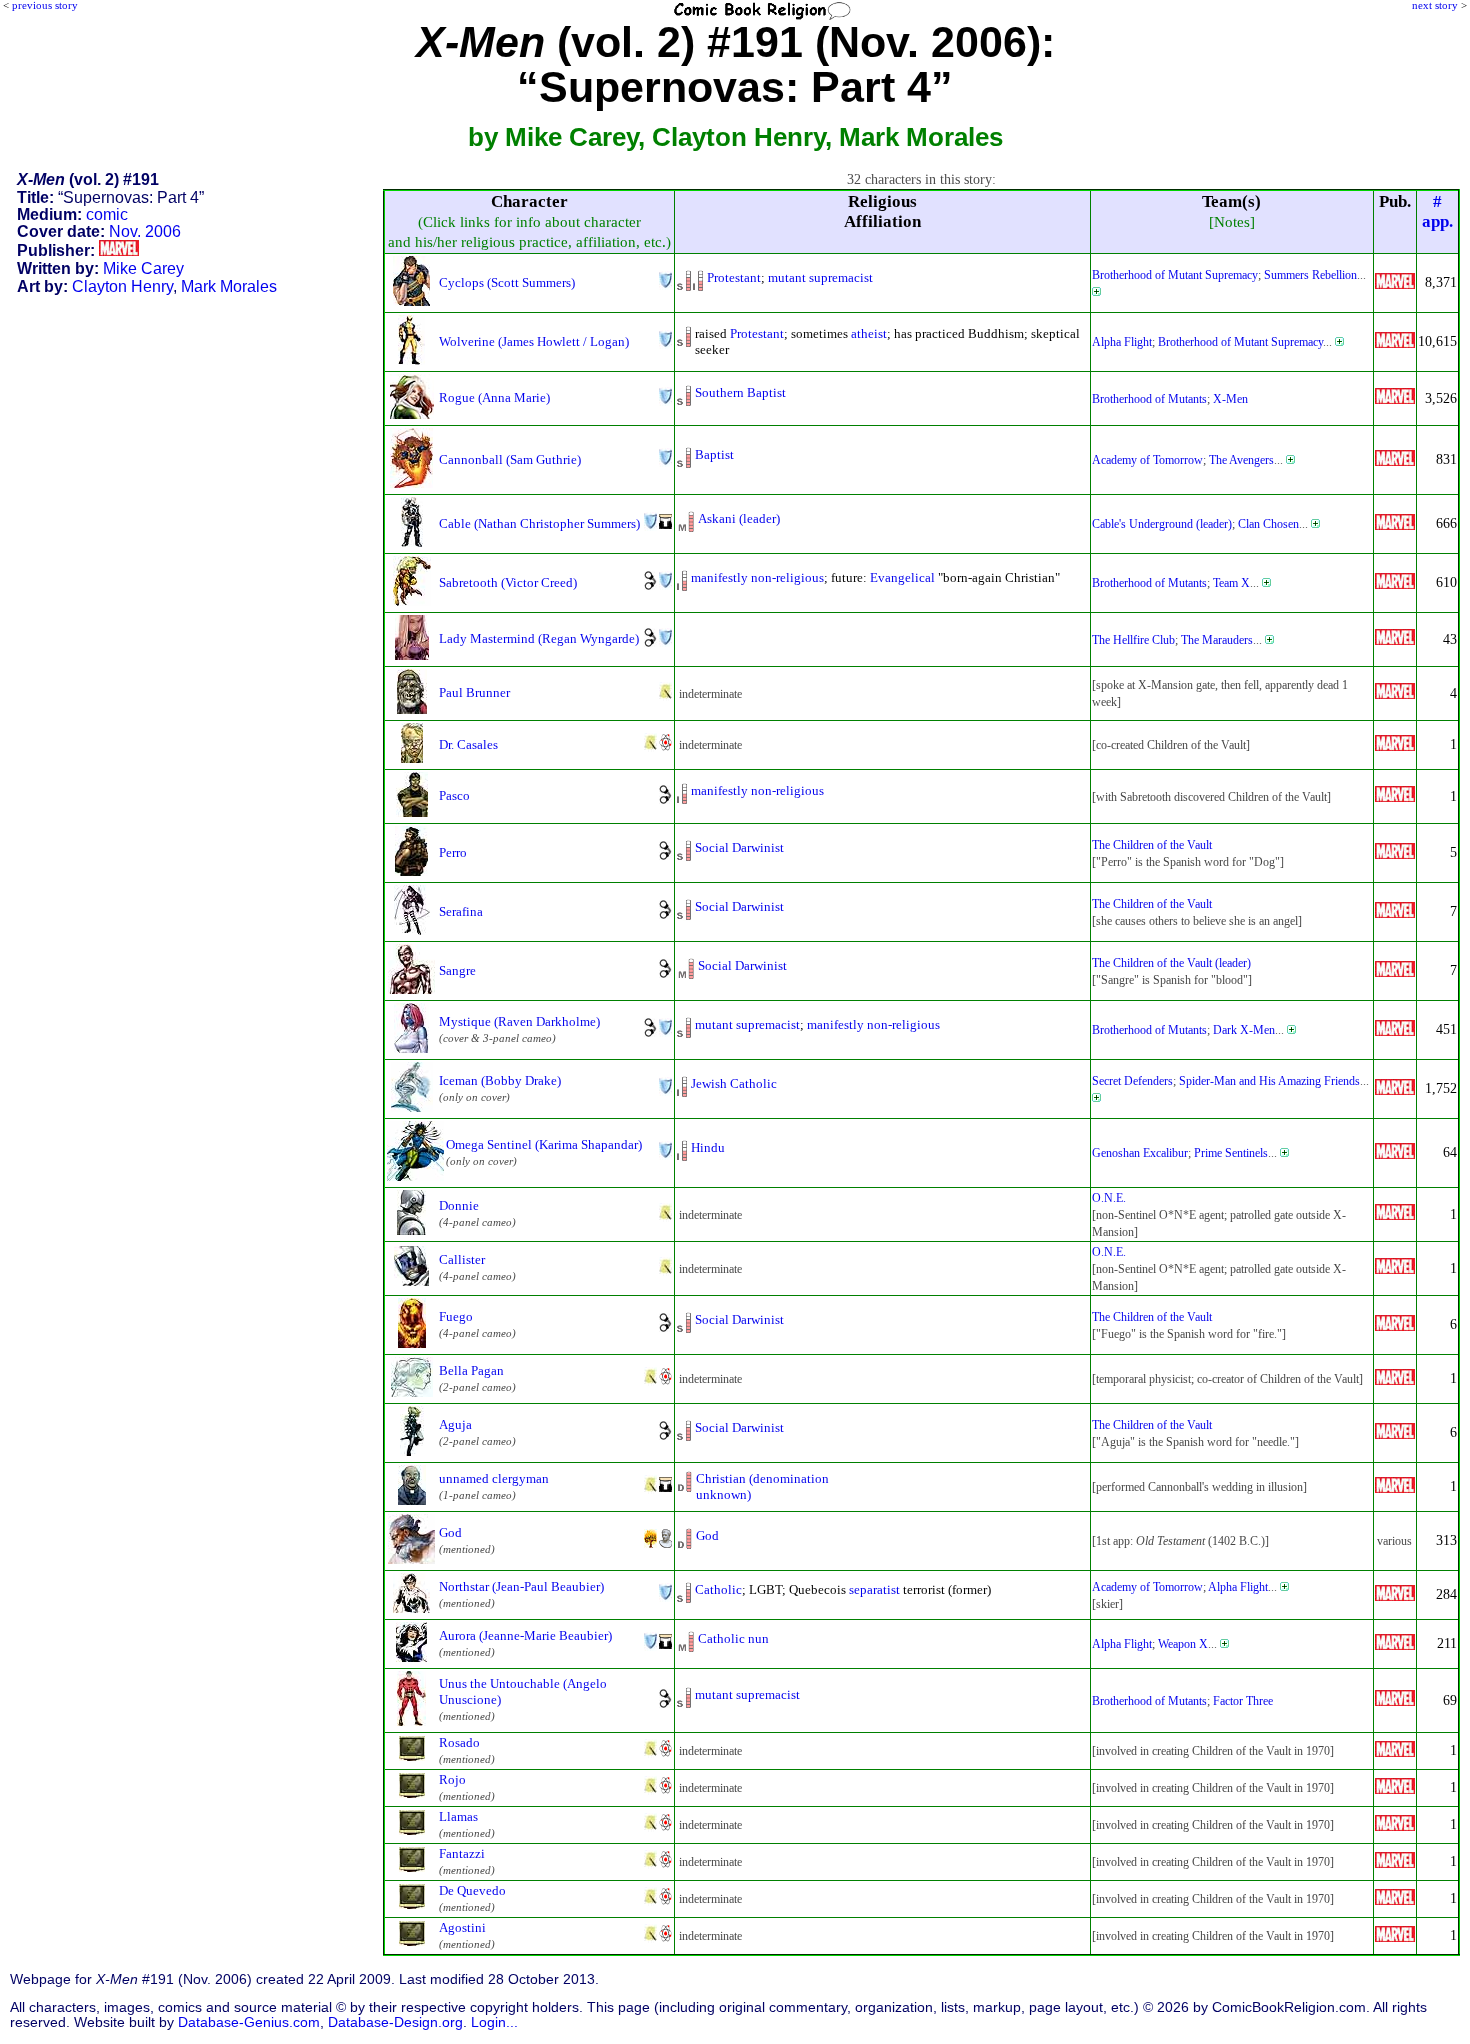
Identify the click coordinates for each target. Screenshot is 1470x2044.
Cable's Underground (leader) (1162, 524)
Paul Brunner (474, 692)
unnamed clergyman (494, 1478)
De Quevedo (472, 1890)
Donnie (459, 1205)
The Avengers (1241, 460)
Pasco (454, 795)
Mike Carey (143, 268)
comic (107, 214)
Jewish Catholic (734, 1083)
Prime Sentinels (1231, 1153)
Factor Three (1243, 1701)
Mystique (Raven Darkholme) (519, 1021)
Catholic (718, 1589)
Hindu (708, 1147)
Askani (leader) (739, 518)
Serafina (461, 911)
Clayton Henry (122, 286)
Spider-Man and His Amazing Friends (1269, 1081)
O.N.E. (1109, 1198)
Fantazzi (462, 1853)
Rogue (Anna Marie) (494, 397)
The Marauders (1217, 640)
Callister (462, 1259)
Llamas (458, 1816)
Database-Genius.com (249, 2022)
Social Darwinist (739, 847)
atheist (869, 333)
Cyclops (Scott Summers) (507, 282)
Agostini (462, 1927)
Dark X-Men (1244, 1030)
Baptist (714, 454)
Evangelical (902, 577)
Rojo (452, 1779)
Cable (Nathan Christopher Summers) (539, 523)
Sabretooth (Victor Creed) (508, 582)
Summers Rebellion (1310, 275)
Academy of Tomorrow (1147, 460)
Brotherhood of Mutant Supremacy (1175, 275)
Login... (494, 2022)
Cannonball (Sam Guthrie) (510, 459)
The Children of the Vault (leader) (1171, 963)
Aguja (455, 1424)
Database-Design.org (395, 2022)
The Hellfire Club (1133, 640)
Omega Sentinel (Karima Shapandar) (544, 1144)
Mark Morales (229, 286)
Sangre (457, 970)
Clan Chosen (1268, 524)
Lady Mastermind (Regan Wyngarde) (539, 638)
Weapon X (1183, 1644)
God (450, 1532)
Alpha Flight (1122, 342)
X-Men (1230, 399)
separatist (874, 1589)
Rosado (459, 1742)
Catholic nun (733, 1638)
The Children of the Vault (1152, 845)
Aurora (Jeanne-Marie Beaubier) (525, 1635)
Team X (1231, 583)
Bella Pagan (471, 1370)
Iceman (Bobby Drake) (500, 1080)
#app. (1437, 211)
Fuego (456, 1316)
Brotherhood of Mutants (1149, 399)
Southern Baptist (740, 392)
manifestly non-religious (757, 577)
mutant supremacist (820, 277)
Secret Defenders (1132, 1081)
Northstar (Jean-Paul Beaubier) (521, 1586)
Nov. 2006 (145, 231)
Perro (453, 852)
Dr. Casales (468, 744)
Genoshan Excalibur (1140, 1153)
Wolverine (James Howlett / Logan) (534, 341)
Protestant (734, 277)
